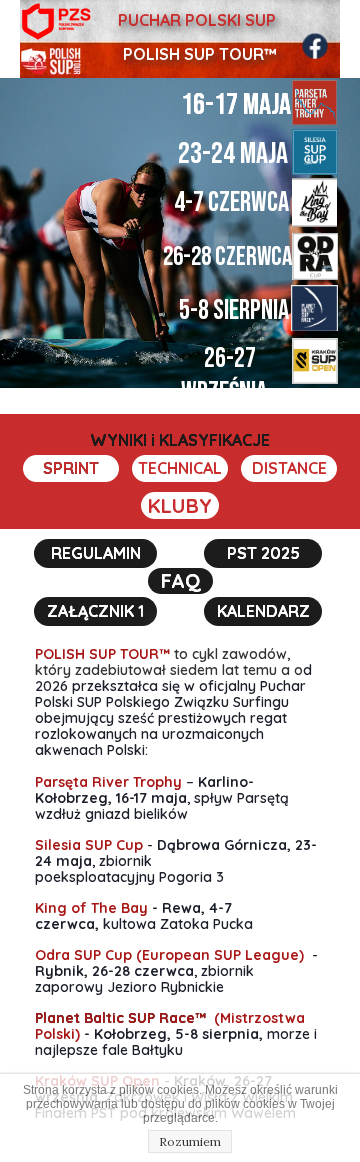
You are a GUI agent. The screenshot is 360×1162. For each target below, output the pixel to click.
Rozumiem (190, 1141)
